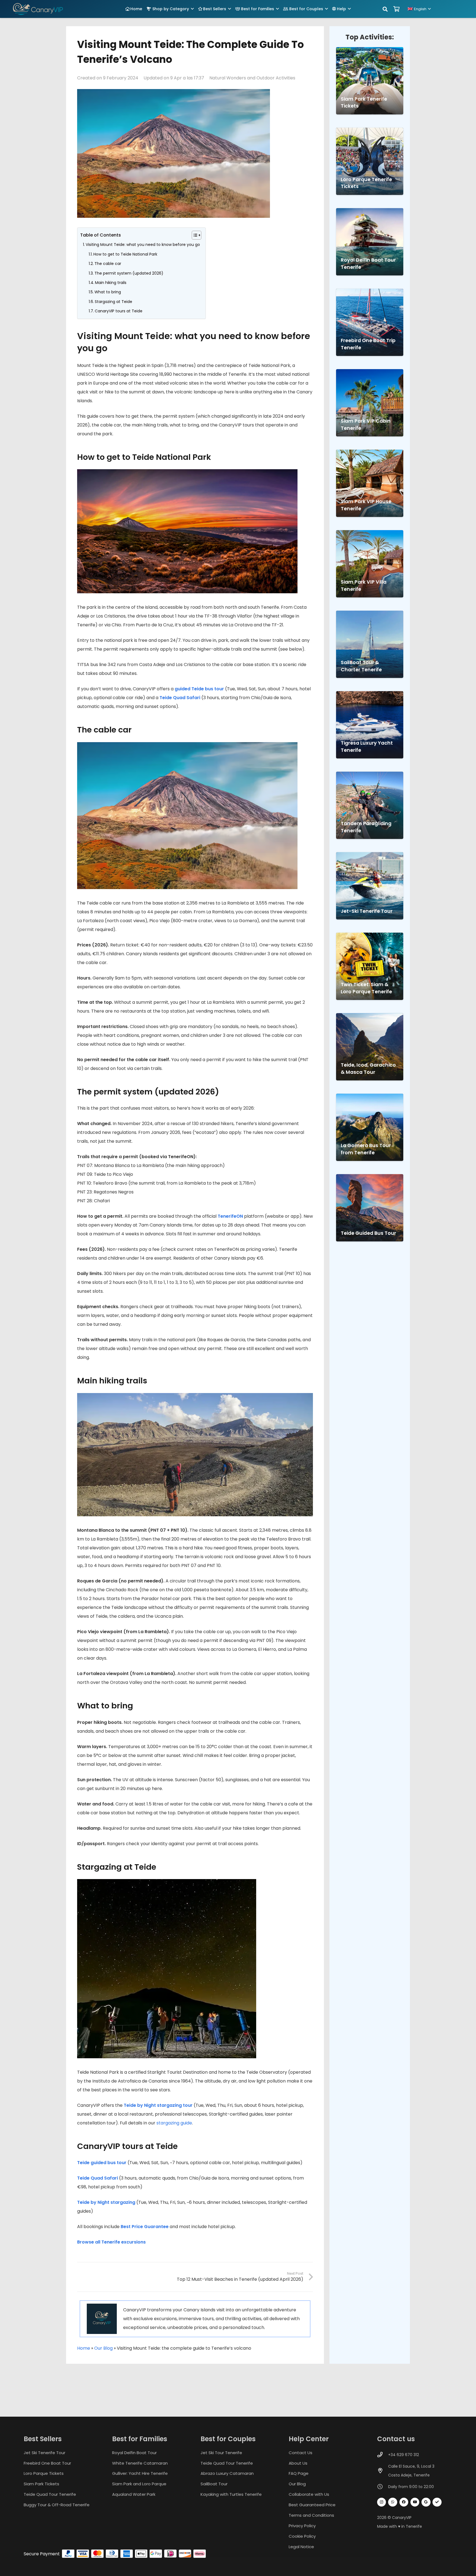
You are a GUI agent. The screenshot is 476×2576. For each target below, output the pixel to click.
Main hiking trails (111, 283)
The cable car (108, 264)
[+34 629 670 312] (383, 2455)
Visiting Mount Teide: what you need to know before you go (143, 245)
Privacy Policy (302, 2526)
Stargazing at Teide (113, 302)
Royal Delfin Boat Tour (134, 2453)
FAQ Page (299, 2474)
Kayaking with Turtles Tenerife (231, 2495)
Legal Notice (301, 2547)
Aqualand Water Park (134, 2495)
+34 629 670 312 (404, 2455)
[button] (192, 9)
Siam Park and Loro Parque (139, 2484)
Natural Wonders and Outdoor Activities (252, 78)
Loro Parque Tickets (44, 2474)
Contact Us (301, 2453)
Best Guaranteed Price (312, 2505)
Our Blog (103, 2348)
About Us (298, 2463)
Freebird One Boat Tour (47, 2463)
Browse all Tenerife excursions (111, 2242)
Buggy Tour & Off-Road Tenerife (57, 2505)
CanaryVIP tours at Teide (119, 311)
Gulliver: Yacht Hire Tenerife (140, 2474)
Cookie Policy (302, 2536)
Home (84, 2348)
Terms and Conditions (311, 2515)
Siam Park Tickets (41, 2484)
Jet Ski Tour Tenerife (221, 2453)
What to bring (108, 292)
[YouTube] (415, 2502)
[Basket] (397, 9)
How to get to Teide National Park (125, 254)
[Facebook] (404, 2502)
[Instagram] (382, 2502)
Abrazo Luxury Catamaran (227, 2474)
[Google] (426, 2502)
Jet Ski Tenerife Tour (44, 2453)
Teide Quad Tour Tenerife (50, 2495)
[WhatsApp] (393, 2502)
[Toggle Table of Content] (194, 235)
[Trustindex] (437, 2502)
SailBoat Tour (214, 2484)
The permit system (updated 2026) (129, 273)
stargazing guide (174, 2123)
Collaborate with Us (309, 2495)
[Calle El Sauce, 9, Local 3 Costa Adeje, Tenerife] (383, 2471)
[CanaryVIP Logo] (38, 9)
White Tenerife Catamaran (140, 2463)
